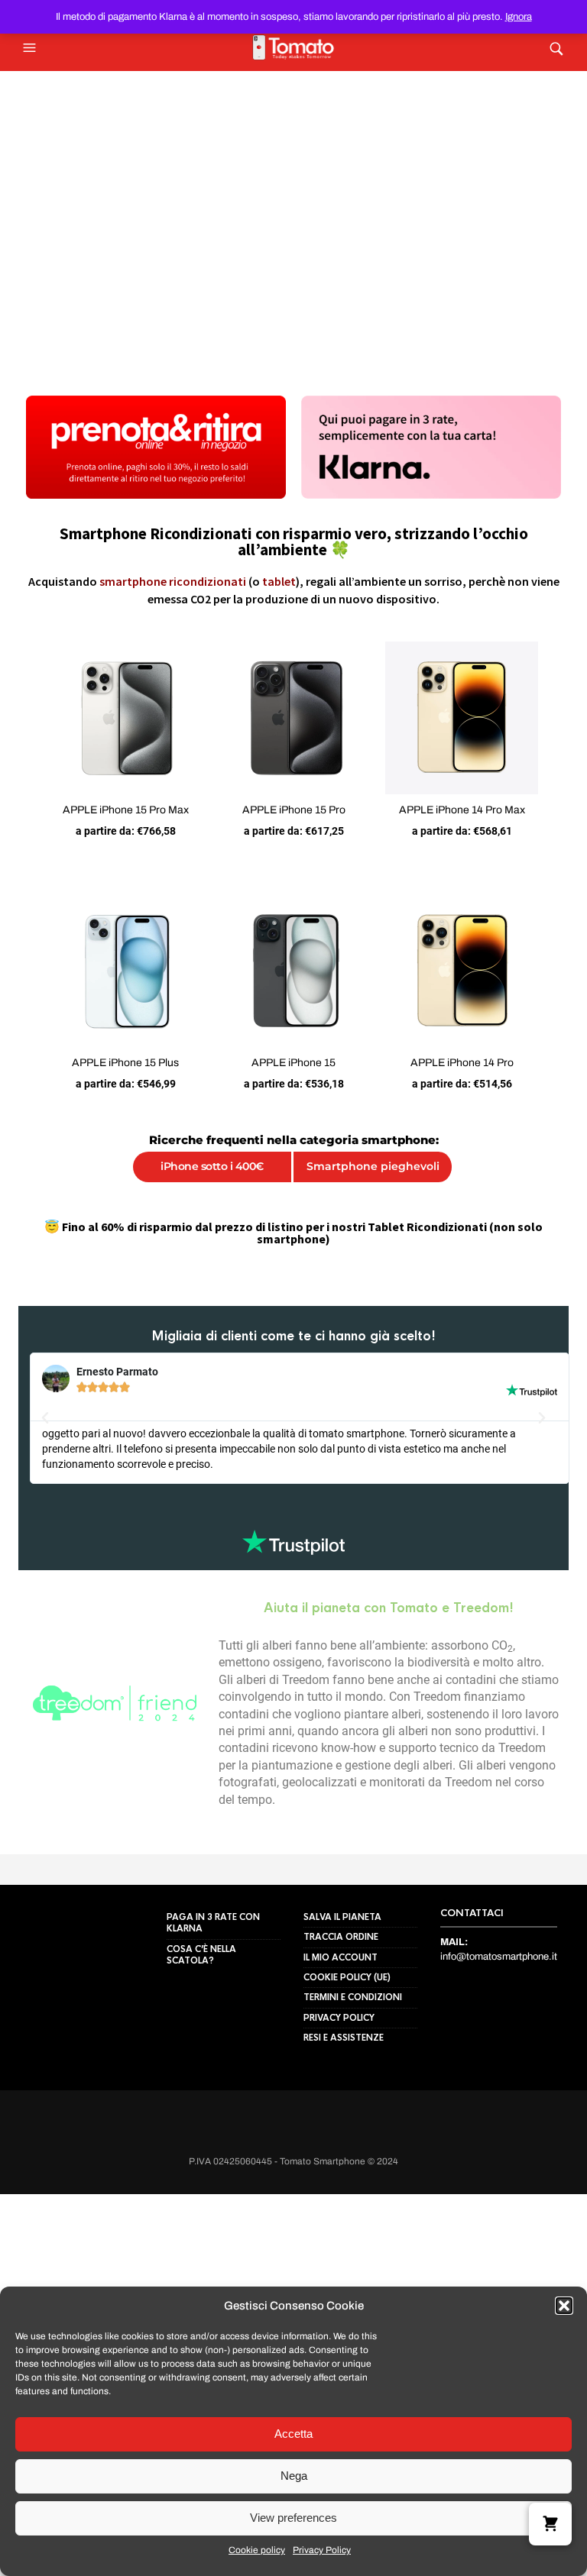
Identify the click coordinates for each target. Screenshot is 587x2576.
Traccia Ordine (341, 2051)
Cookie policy (257, 2550)
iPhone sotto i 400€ (207, 1191)
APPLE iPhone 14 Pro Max (474, 822)
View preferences (293, 2518)
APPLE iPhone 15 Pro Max (114, 822)
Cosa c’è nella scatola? (201, 2069)
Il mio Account (341, 2071)
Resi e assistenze (344, 2152)
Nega (294, 2476)
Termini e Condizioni (353, 2112)
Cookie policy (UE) (347, 2092)
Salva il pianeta (342, 2031)
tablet (279, 581)
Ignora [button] (519, 17)
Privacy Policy (322, 2550)
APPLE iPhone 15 (293, 1087)
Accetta (293, 2434)
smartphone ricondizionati (173, 581)
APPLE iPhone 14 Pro (474, 1087)
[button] (564, 2306)
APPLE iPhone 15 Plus (113, 1087)
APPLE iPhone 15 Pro (294, 822)
